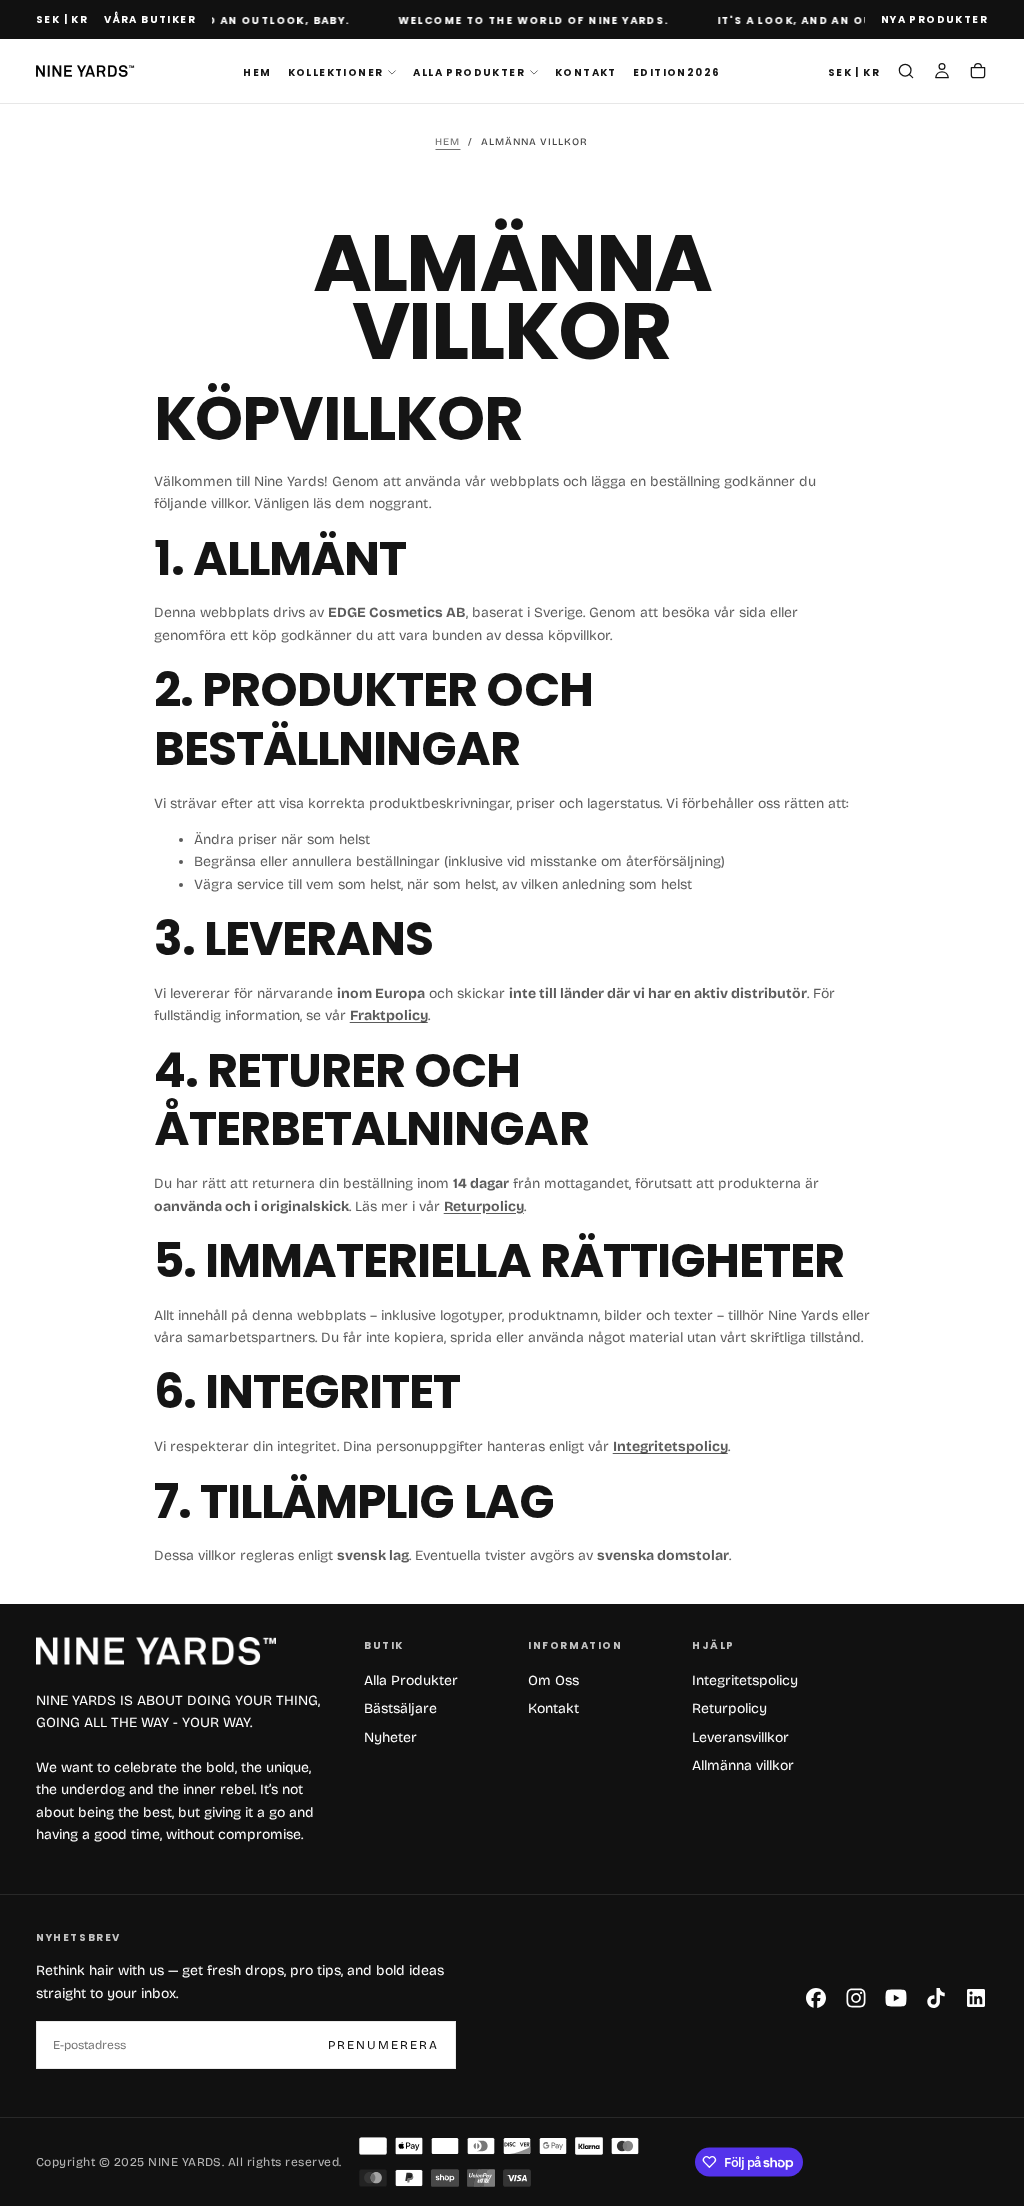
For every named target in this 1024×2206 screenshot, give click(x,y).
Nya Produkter (934, 19)
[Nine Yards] (156, 1651)
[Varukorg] (978, 73)
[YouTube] (896, 1998)
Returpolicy (729, 1708)
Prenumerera (383, 2045)
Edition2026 (676, 72)
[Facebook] (816, 1998)
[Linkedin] (976, 1998)
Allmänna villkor (743, 1765)
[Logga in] (942, 73)
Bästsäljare (400, 1708)
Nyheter (390, 1737)
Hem (257, 72)
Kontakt (586, 72)
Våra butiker (150, 19)
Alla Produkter (469, 72)
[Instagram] (856, 1998)
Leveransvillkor (740, 1737)
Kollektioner (336, 72)
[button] (62, 20)
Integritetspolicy (745, 1680)
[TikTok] (936, 1998)
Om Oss (553, 1680)
